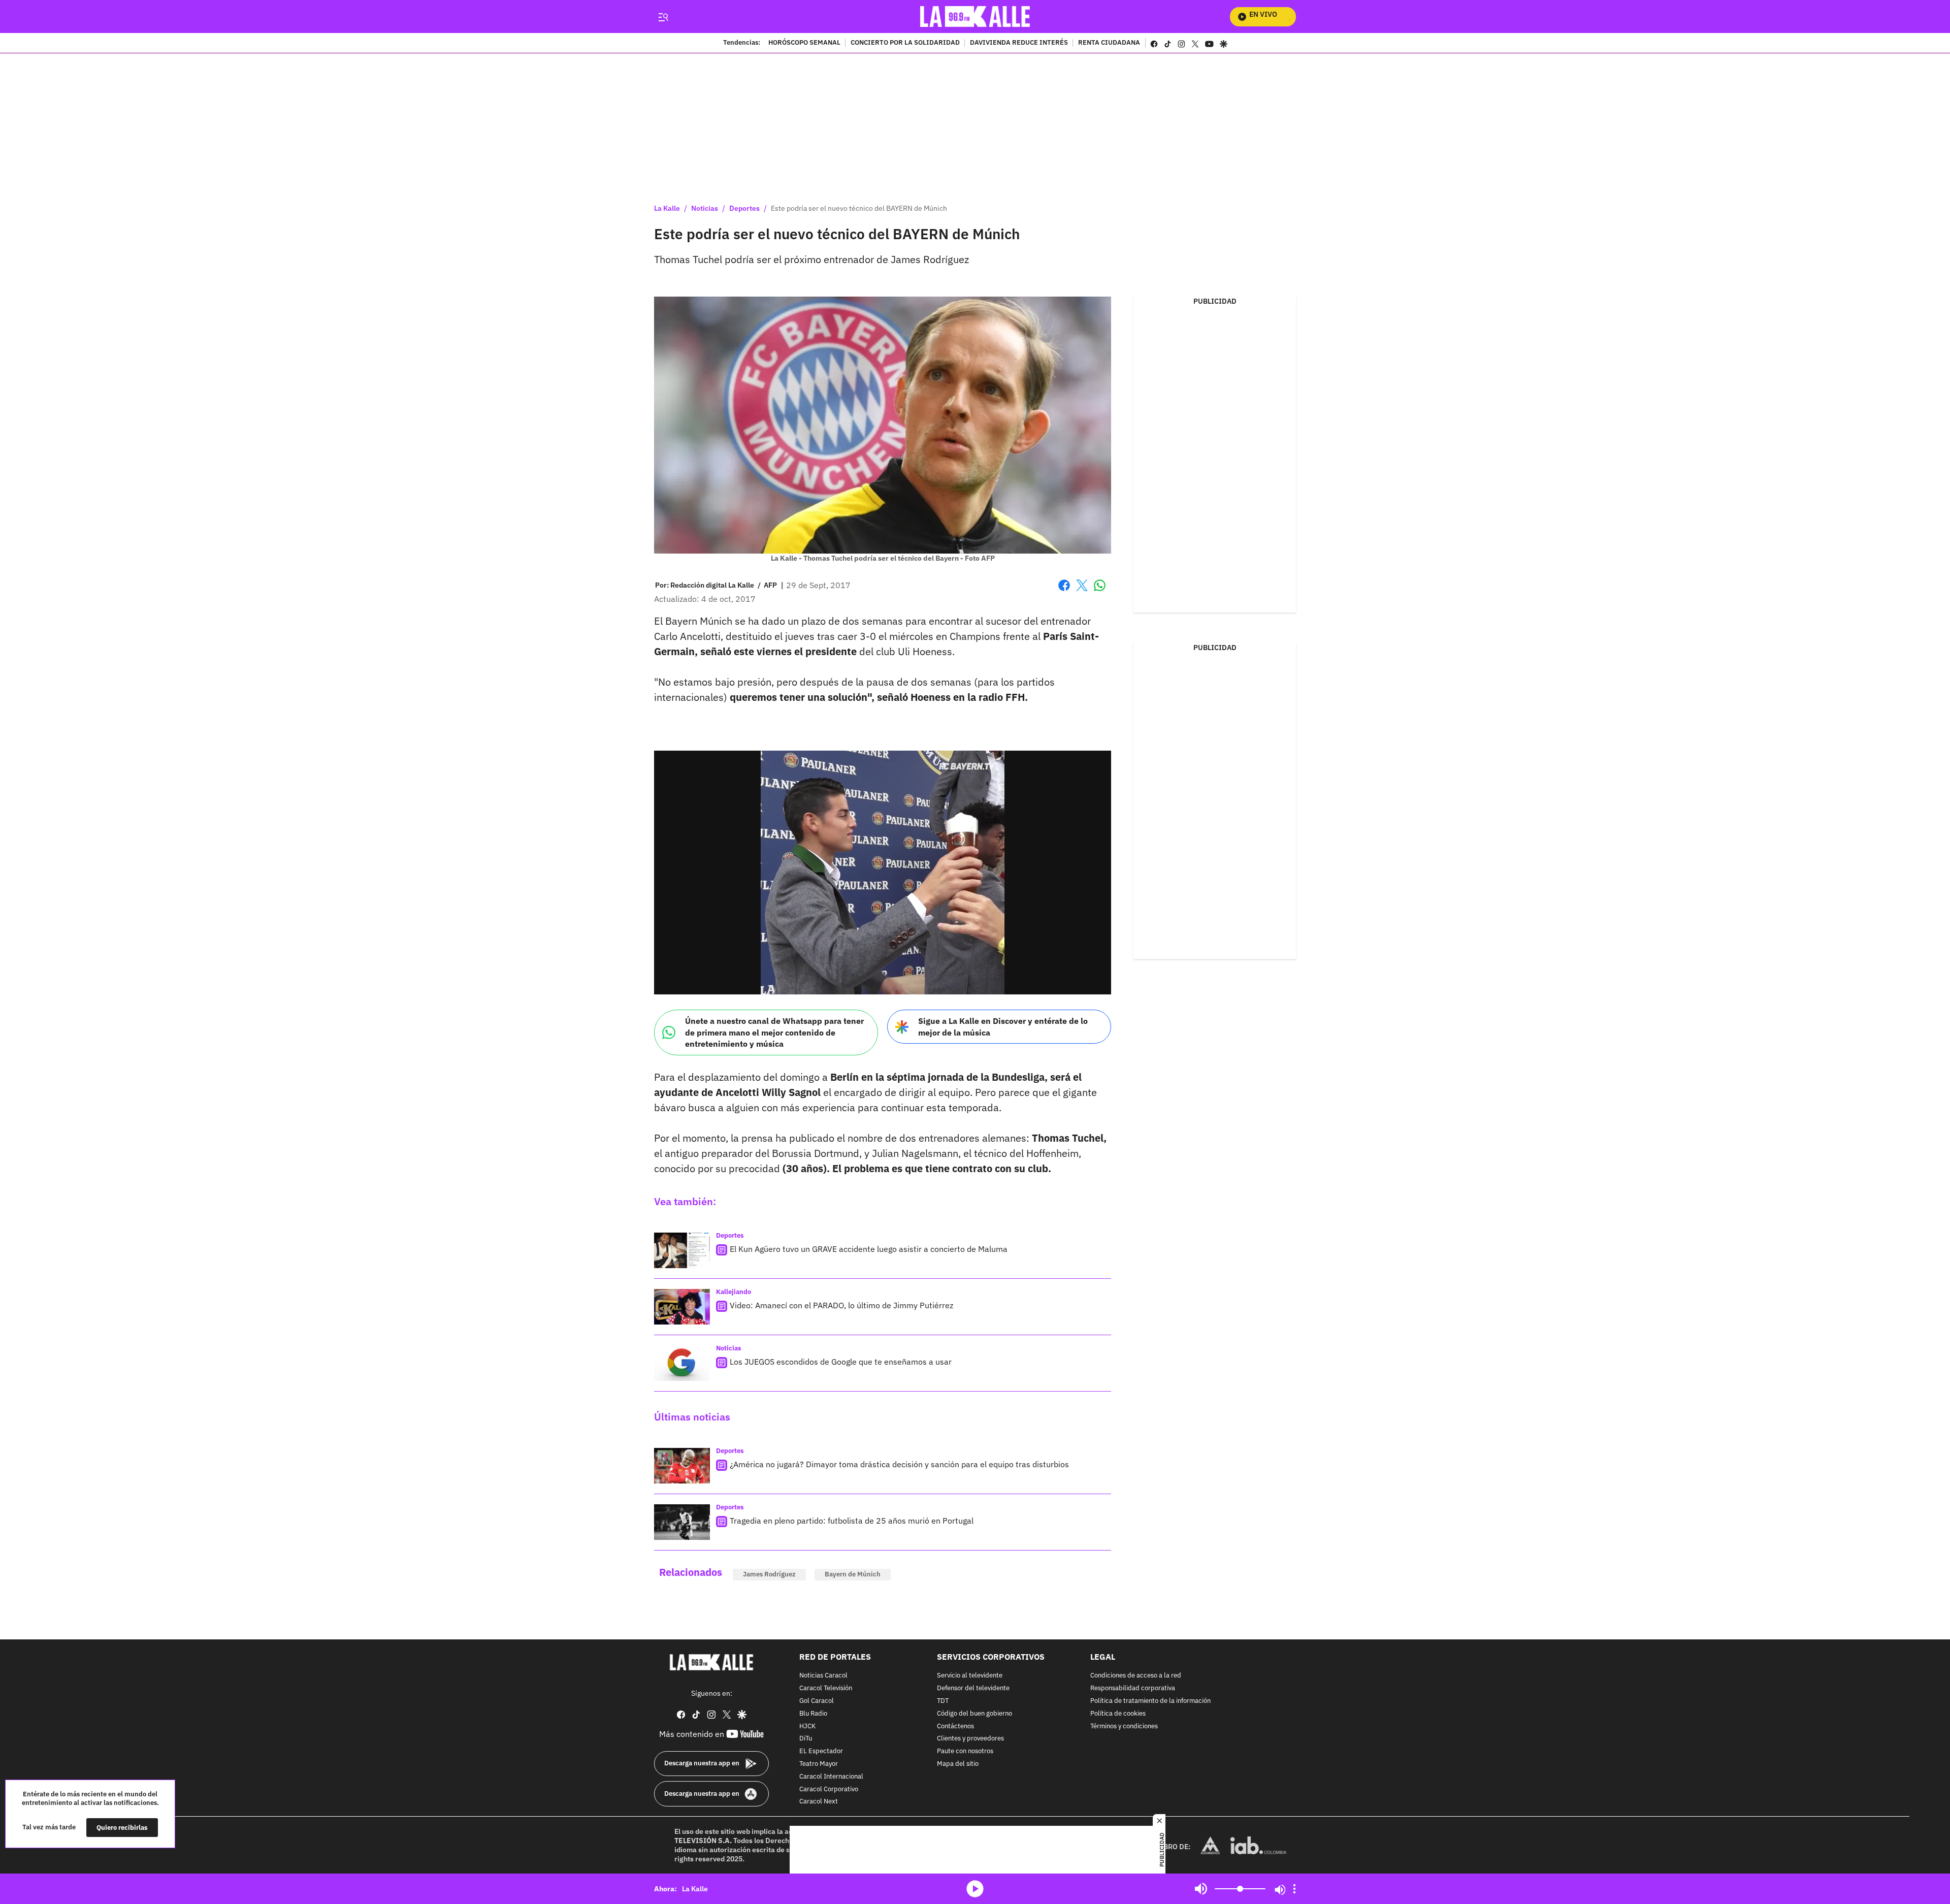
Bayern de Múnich (853, 1574)
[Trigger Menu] (663, 17)
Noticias (705, 208)
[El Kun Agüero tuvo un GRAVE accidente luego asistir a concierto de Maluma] (682, 1250)
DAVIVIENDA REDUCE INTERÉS (1019, 43)
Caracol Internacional (831, 1777)
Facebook (1064, 591)
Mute (1201, 1889)
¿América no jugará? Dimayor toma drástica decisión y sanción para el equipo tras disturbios (899, 1464)
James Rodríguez (769, 1574)
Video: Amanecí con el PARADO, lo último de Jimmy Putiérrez (841, 1305)
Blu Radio (813, 1714)
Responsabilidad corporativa (1133, 1688)
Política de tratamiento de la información (1150, 1701)
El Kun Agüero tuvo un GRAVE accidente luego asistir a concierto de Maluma (869, 1249)
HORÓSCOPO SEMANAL (804, 43)
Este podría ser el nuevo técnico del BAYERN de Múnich (859, 208)
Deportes (744, 208)
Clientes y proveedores (970, 1739)
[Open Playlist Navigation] (1294, 1889)
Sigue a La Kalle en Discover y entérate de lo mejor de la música (1003, 1027)
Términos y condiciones (1124, 1726)
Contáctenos (955, 1726)
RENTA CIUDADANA (1109, 43)
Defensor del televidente (973, 1688)
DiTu (806, 1739)
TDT (943, 1701)
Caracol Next (819, 1802)
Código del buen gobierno (974, 1714)
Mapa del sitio (958, 1764)
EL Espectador (821, 1751)
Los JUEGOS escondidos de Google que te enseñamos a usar (841, 1362)
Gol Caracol (817, 1701)
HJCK (807, 1726)
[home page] (975, 17)
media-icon (975, 1889)
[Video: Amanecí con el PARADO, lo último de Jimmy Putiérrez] (682, 1307)
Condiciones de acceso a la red (1136, 1676)
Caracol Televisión (826, 1688)
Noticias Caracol (823, 1676)
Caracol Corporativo (829, 1789)
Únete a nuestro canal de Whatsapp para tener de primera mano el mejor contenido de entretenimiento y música (774, 1032)
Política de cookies (1118, 1714)
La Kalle (667, 208)
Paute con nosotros (965, 1751)
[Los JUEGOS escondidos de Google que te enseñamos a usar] (682, 1363)
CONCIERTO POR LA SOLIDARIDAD (905, 43)
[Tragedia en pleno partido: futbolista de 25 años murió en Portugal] (682, 1522)
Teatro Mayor (819, 1764)
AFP (770, 585)
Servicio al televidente (970, 1676)
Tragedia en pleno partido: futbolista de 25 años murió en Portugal (852, 1521)
